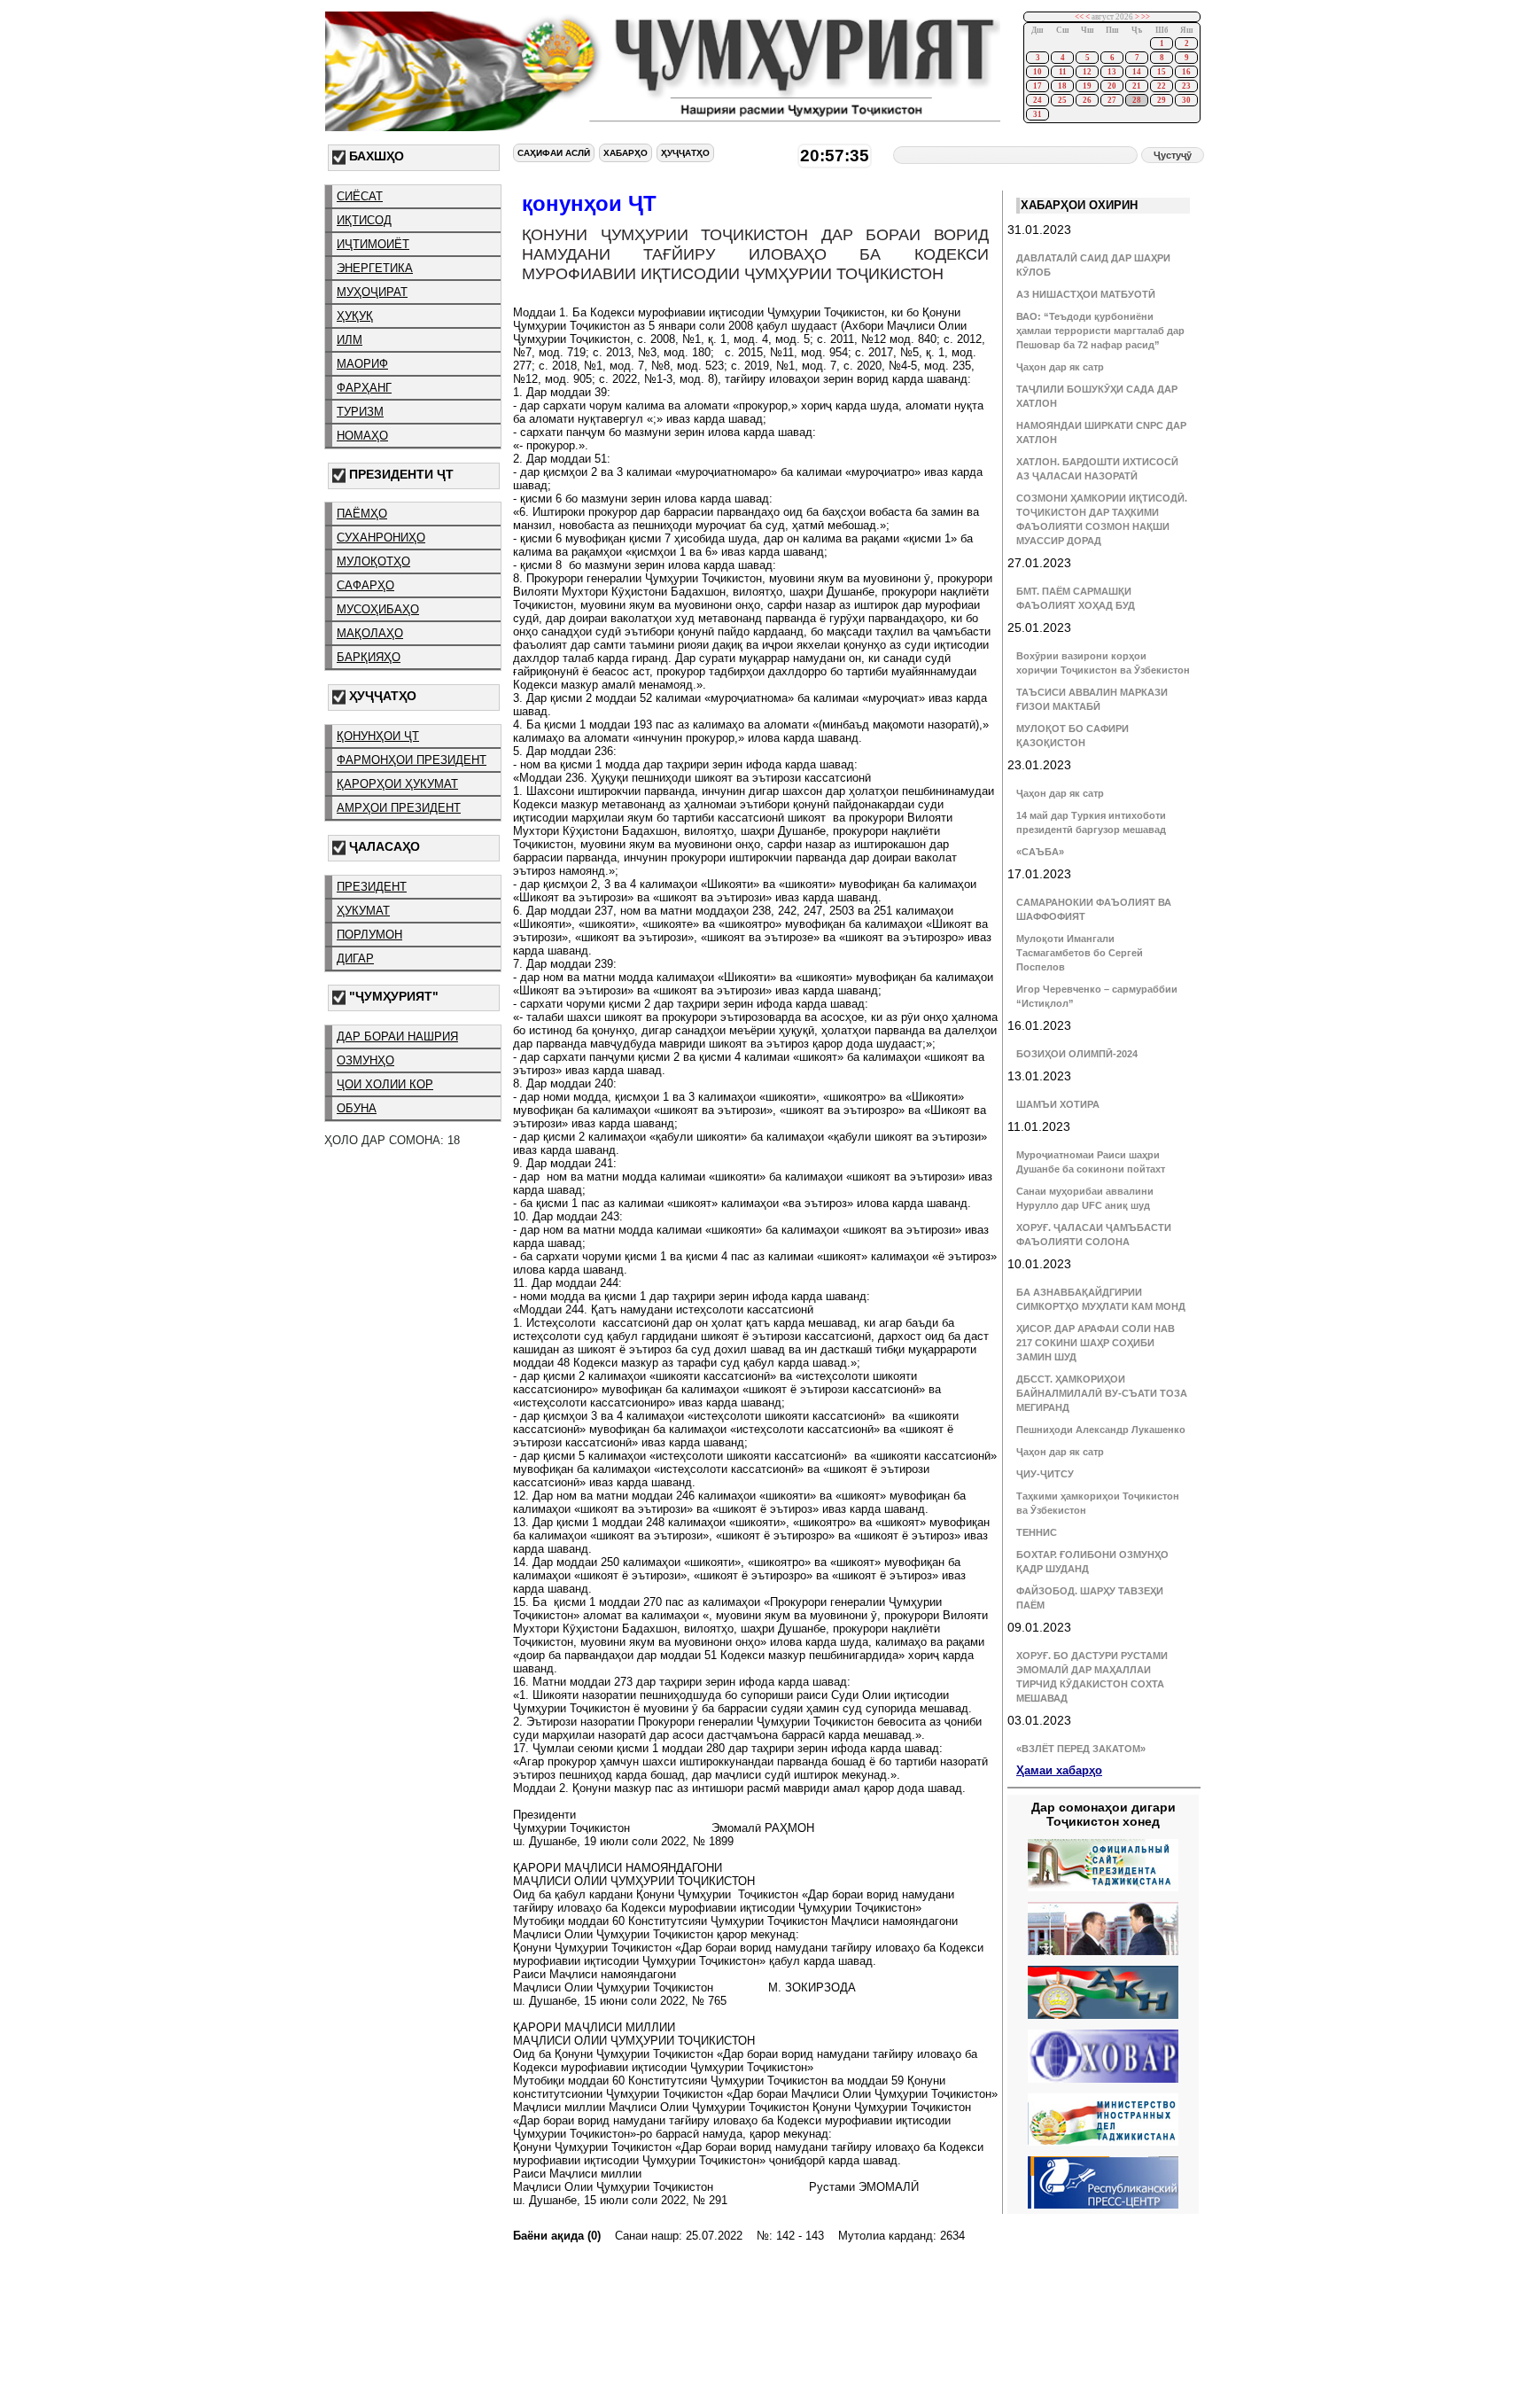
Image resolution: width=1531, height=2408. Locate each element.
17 (1038, 86)
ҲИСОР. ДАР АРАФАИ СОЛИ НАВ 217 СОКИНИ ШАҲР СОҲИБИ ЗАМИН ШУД (1096, 1343)
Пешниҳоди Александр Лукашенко (1101, 1430)
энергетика (375, 268)
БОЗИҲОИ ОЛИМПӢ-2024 (1077, 1054)
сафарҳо (365, 585)
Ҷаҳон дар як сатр (1060, 367)
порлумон (369, 935)
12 (1087, 72)
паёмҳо (362, 514)
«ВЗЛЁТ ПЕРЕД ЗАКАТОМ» (1081, 1749)
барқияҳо (369, 657)
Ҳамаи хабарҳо (1059, 1770)
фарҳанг (364, 388)
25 (1062, 100)
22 (1162, 86)
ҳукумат (363, 911)
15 (1162, 72)
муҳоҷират (372, 292)
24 (1038, 100)
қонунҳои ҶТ (378, 736)
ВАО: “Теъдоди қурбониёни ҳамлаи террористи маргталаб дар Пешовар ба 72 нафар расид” (1100, 331)
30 (1186, 100)
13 (1112, 72)
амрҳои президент (399, 808)
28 (1137, 100)
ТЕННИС (1037, 1532)
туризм (360, 412)
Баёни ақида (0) (557, 2236)
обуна (357, 1108)
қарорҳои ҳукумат (397, 784)
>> (1146, 17)
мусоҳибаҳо (378, 609)
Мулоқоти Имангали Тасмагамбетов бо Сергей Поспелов (1080, 953)
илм (350, 340)
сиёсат (360, 196)
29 (1162, 100)
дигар (355, 959)
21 (1137, 86)
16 (1186, 72)
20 (1112, 86)
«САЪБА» (1040, 852)
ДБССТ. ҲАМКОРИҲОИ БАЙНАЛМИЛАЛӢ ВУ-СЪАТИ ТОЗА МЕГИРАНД (1102, 1393)
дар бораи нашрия (397, 1036)
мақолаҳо (370, 633)
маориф (362, 364)
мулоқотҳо (373, 561)
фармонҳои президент (412, 760)
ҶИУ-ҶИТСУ (1045, 1474)
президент (372, 887)
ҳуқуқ (355, 316)
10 (1038, 72)
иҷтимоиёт (373, 244)
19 (1087, 86)
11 (1063, 72)
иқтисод (364, 220)
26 (1087, 100)
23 (1186, 86)
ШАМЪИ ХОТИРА (1058, 1104)
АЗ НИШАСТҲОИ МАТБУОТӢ (1086, 294)
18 (1062, 86)
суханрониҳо (381, 538)
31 (1038, 114)
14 (1137, 72)
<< (1079, 17)
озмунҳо (365, 1060)
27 (1112, 100)
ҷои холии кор (385, 1084)
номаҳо (362, 436)
